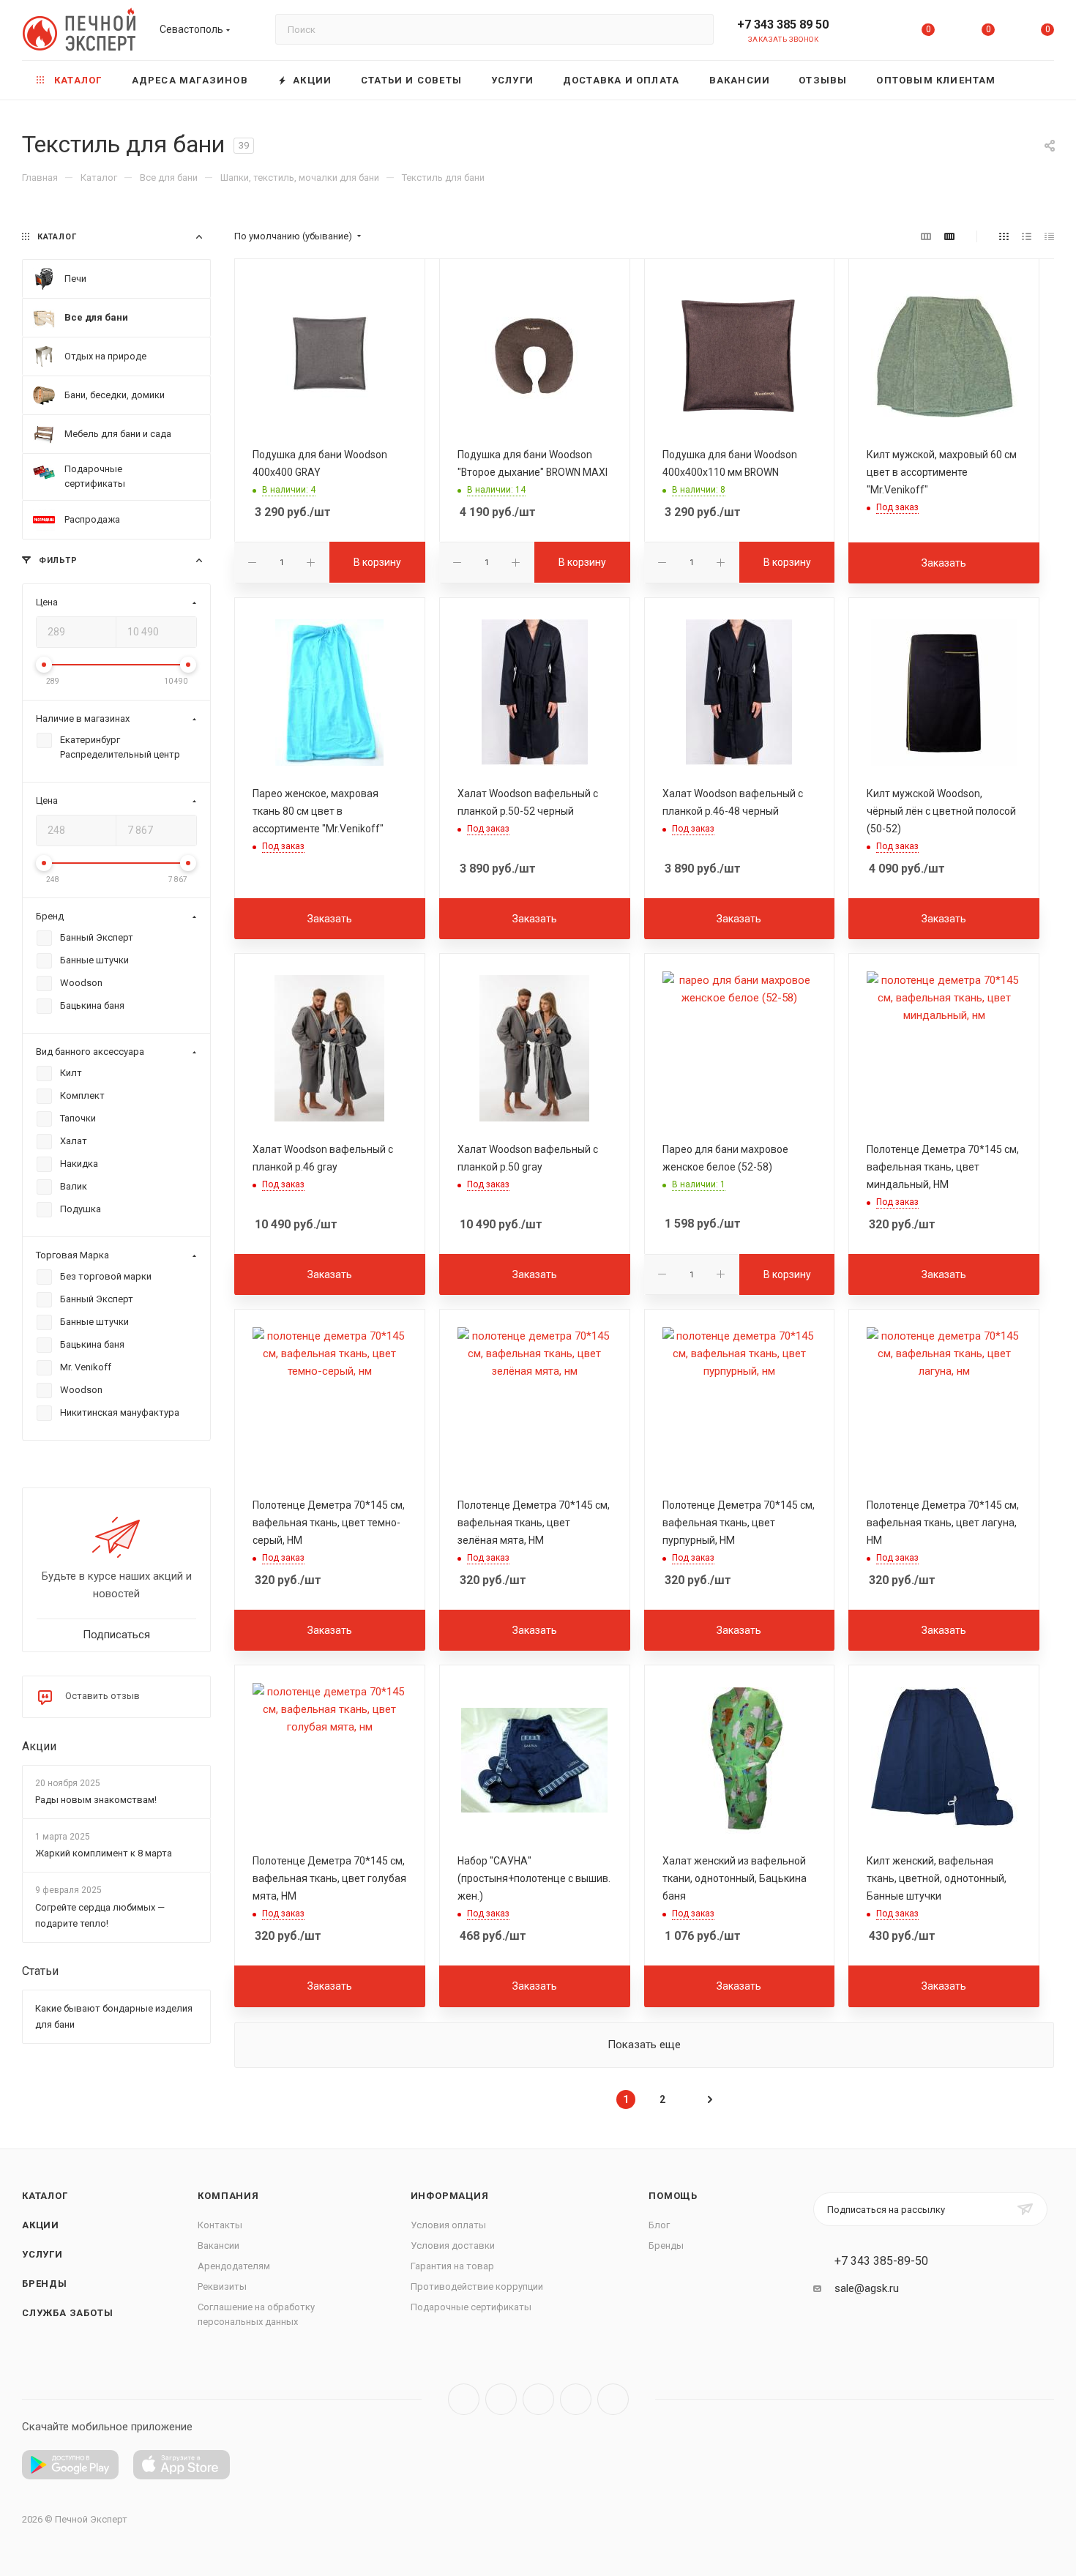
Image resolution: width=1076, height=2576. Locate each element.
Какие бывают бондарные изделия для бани (114, 2016)
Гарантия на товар (452, 2266)
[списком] (1027, 236)
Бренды (45, 2284)
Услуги (42, 2254)
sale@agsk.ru (867, 2288)
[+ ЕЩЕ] (1032, 80)
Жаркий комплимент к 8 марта (104, 1854)
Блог (659, 2225)
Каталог (45, 2196)
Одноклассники (576, 2399)
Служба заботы (67, 2313)
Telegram (501, 2399)
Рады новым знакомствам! (96, 1800)
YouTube (538, 2399)
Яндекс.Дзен (613, 2399)
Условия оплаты (448, 2225)
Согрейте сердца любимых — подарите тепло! (100, 1915)
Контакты (220, 2225)
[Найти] (696, 29)
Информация (450, 2196)
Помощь (673, 2196)
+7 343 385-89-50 (881, 2261)
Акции (39, 1746)
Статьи (40, 1971)
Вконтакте (464, 2399)
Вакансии (218, 2245)
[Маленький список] (926, 236)
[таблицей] (1049, 236)
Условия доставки (453, 2245)
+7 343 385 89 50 (783, 25)
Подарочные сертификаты (471, 2307)
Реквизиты (222, 2286)
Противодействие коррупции (477, 2286)
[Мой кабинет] (869, 33)
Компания (228, 2196)
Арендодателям (234, 2266)
